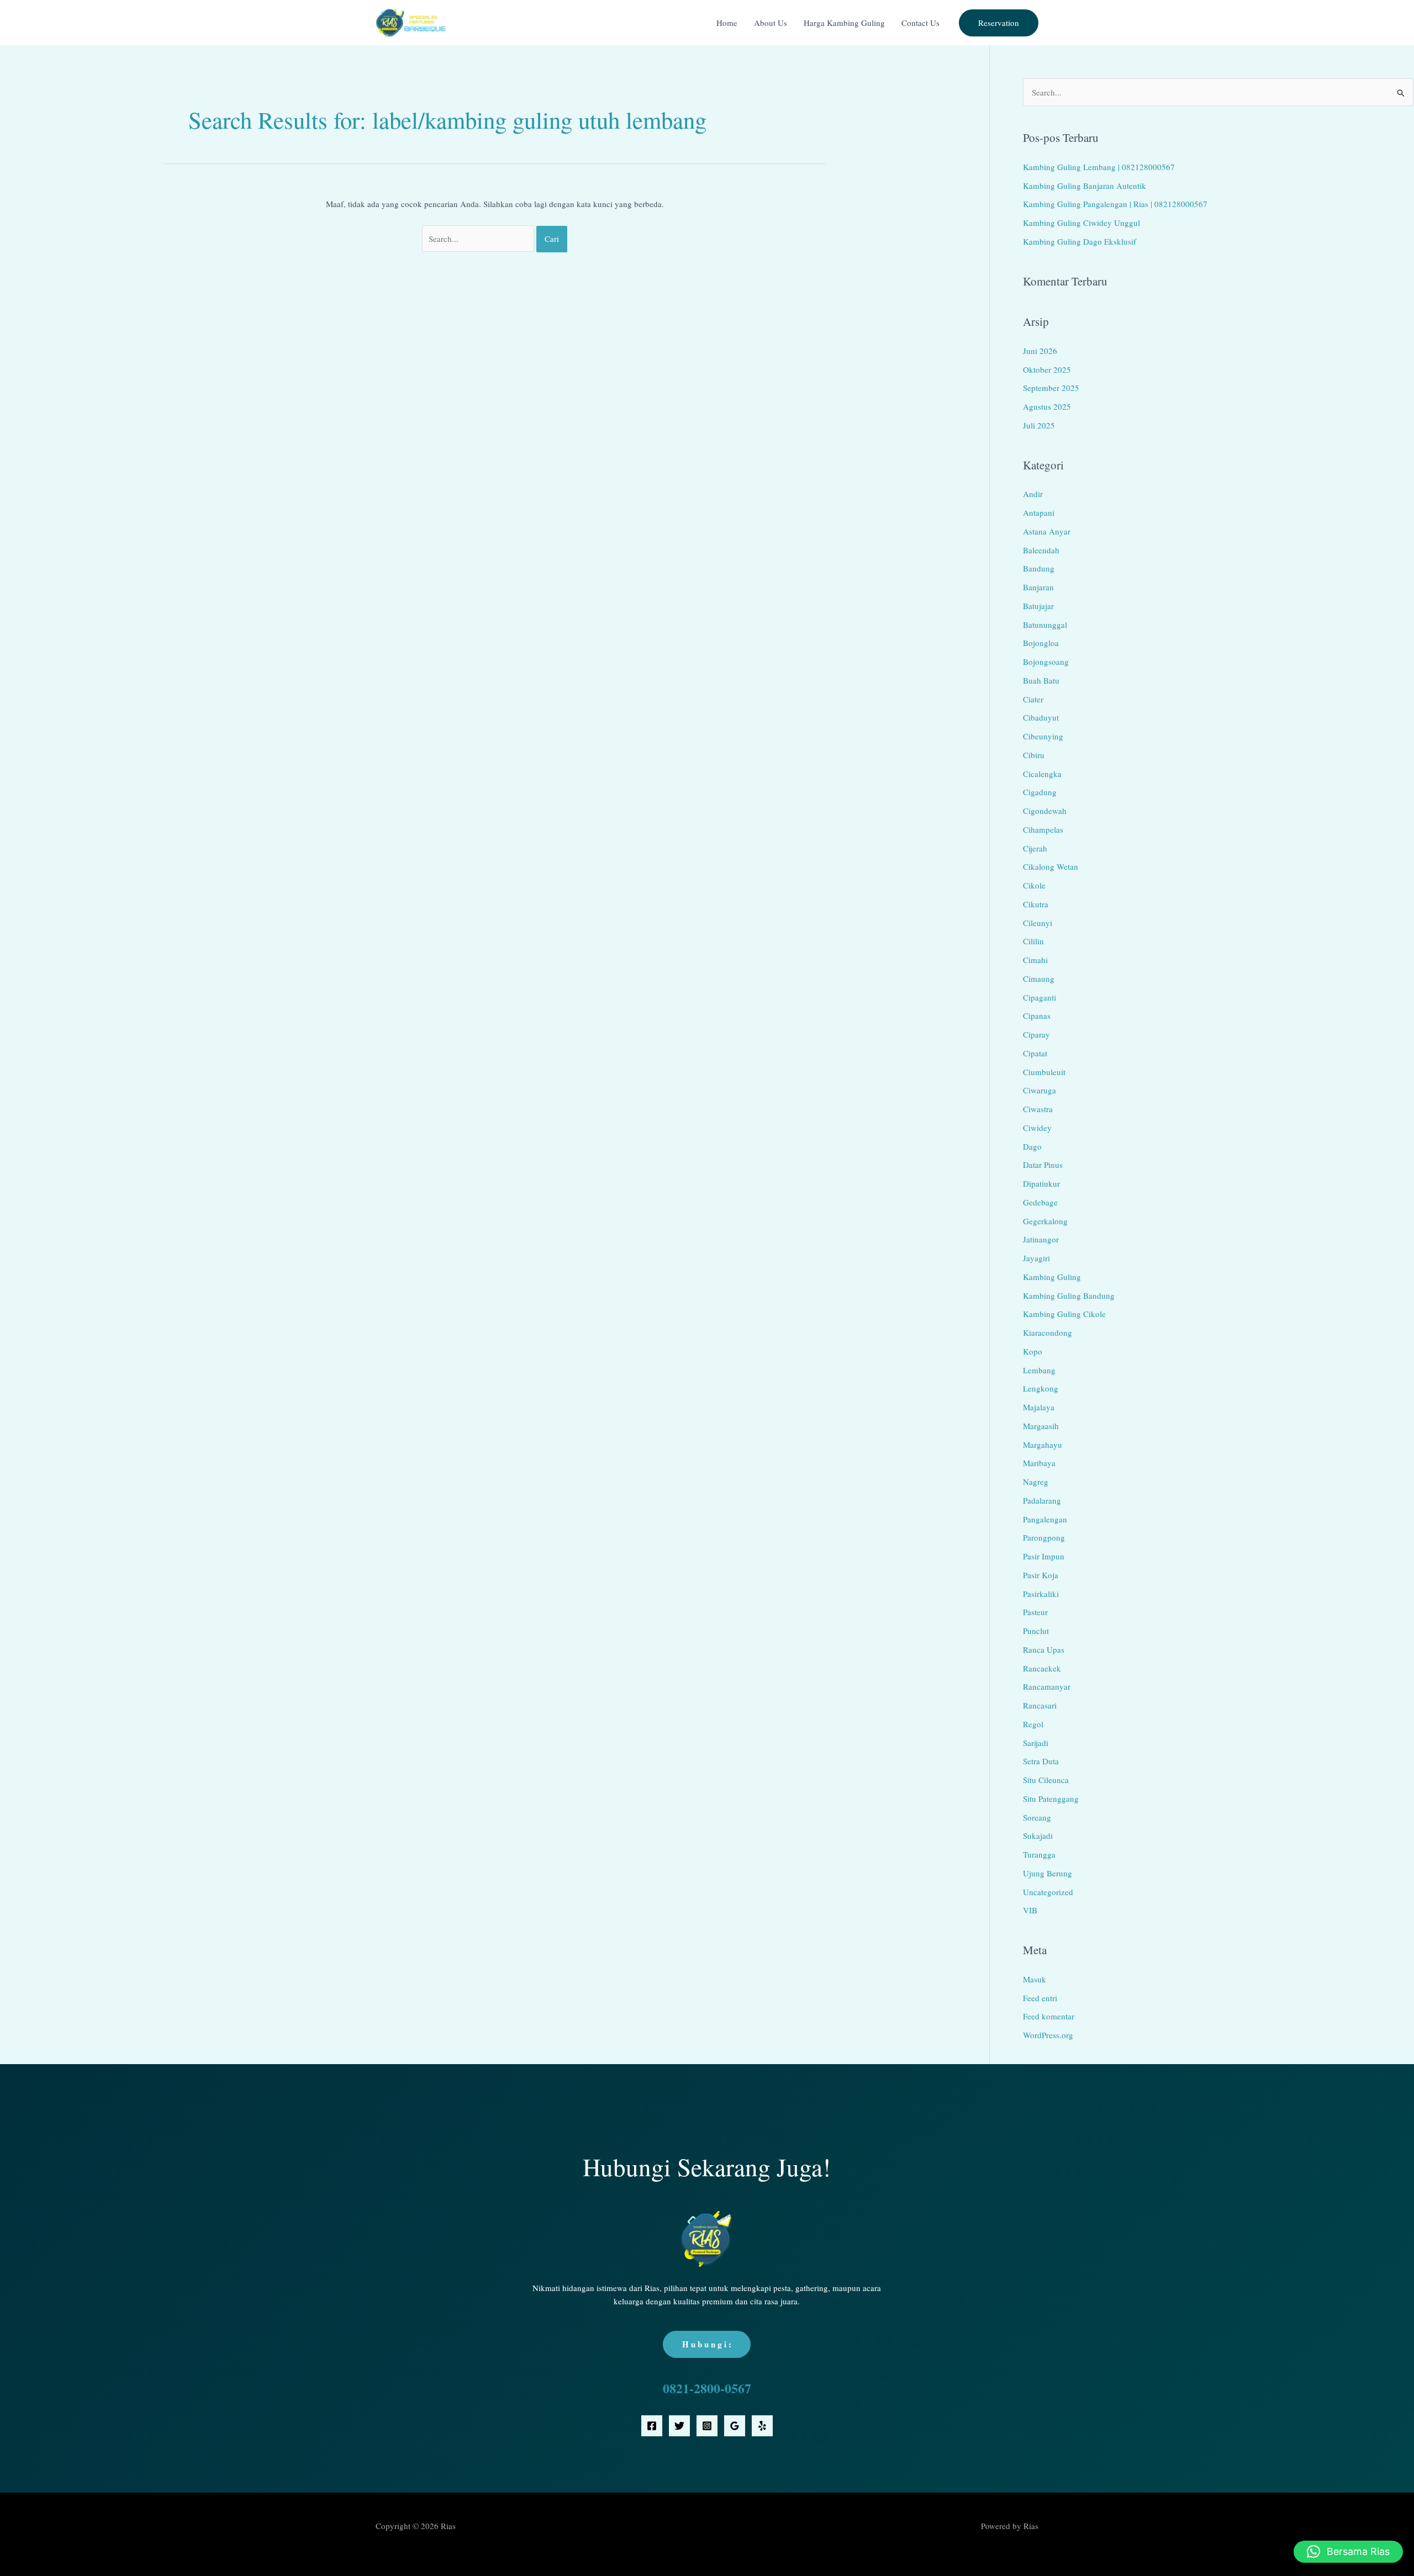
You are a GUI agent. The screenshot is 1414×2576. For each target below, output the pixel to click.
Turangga (1039, 1854)
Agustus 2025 (1047, 406)
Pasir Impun (1044, 1556)
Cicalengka (1042, 774)
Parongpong (1044, 1537)
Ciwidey (1037, 1128)
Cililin (1033, 941)
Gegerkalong (1045, 1221)
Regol (1033, 1724)
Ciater (1033, 699)
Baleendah (1041, 550)
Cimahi (1035, 960)
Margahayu (1043, 1445)
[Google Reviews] (735, 2426)
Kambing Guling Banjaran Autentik (1085, 186)
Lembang (1039, 1370)
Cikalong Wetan (1051, 866)
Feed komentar (1049, 2016)
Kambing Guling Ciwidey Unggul (1081, 223)
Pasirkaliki (1041, 1594)
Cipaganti (1040, 997)
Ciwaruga (1040, 1090)
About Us (771, 23)
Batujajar (1038, 606)
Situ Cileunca (1046, 1780)
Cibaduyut (1041, 717)
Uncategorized (1048, 1892)
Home (727, 23)
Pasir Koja (1041, 1575)
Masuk (1035, 1979)
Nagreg (1036, 1482)
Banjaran (1038, 587)
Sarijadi (1036, 1743)
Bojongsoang (1046, 662)
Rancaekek (1042, 1668)
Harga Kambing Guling (844, 23)
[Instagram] (707, 2426)
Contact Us (920, 23)
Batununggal (1045, 625)
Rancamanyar (1047, 1686)
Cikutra (1036, 904)
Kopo (1033, 1351)
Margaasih (1041, 1426)
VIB (1030, 1910)
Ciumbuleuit (1044, 1072)
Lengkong (1041, 1388)
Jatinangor (1041, 1239)
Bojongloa (1041, 643)
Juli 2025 (1039, 425)
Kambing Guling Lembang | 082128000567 (1099, 167)
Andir (1033, 494)
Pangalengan (1045, 1519)
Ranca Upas (1044, 1649)
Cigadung (1040, 792)
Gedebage (1040, 1202)
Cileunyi (1038, 923)
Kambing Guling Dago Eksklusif (1080, 241)
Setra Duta (1041, 1761)
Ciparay (1036, 1034)
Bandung (1039, 568)
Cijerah (1035, 848)
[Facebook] (652, 2426)
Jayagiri (1036, 1258)
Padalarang (1042, 1500)
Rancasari (1040, 1705)
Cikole (1034, 885)
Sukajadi (1038, 1836)
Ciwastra (1038, 1109)
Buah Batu (1041, 680)
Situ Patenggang (1051, 1799)
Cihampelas (1043, 829)
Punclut (1036, 1631)
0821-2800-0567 (707, 2388)
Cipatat (1035, 1053)
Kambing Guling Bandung (1069, 1295)
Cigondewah (1045, 811)
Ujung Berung (1048, 1873)
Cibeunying (1043, 736)
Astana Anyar (1047, 531)
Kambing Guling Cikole (1064, 1314)
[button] (999, 23)
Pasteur (1035, 1612)
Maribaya (1039, 1463)
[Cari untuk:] (479, 239)
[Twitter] (679, 2426)
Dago (1032, 1146)
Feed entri (1040, 1998)
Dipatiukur (1041, 1183)
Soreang (1037, 1817)
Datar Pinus (1043, 1165)
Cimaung (1039, 978)
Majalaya (1039, 1407)
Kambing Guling (1052, 1277)
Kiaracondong (1048, 1332)
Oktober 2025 (1047, 369)
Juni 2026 (1040, 351)
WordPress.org (1048, 2035)
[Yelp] (762, 2426)
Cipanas (1037, 1015)
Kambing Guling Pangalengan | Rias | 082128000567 (1115, 204)
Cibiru (1034, 755)
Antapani (1039, 512)
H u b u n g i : (707, 2344)
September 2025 (1051, 388)
